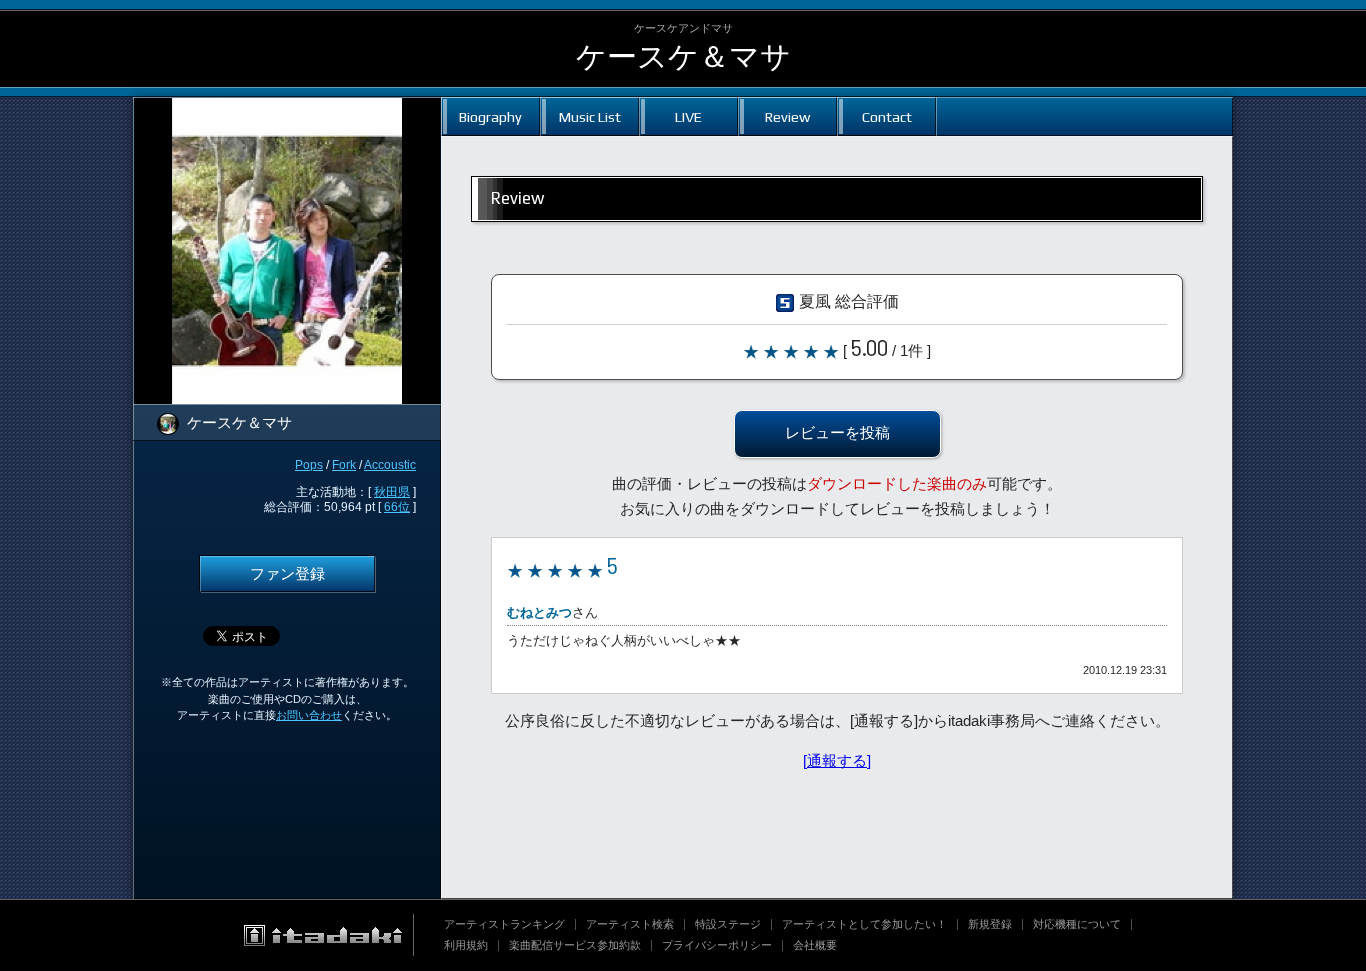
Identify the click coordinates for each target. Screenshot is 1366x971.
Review (787, 116)
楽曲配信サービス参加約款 (575, 945)
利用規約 (466, 945)
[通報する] (837, 761)
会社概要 (815, 945)
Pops (309, 465)
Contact (887, 116)
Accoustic (390, 465)
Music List (590, 116)
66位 (397, 507)
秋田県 (392, 492)
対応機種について (1077, 924)
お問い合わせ (309, 715)
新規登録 (990, 924)
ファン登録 (287, 574)
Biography (490, 116)
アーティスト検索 (630, 924)
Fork (344, 465)
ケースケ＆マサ (683, 56)
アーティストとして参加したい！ (864, 924)
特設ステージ (728, 924)
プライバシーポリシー (717, 945)
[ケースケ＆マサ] (287, 110)
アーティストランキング (504, 924)
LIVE (688, 116)
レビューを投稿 (837, 433)
